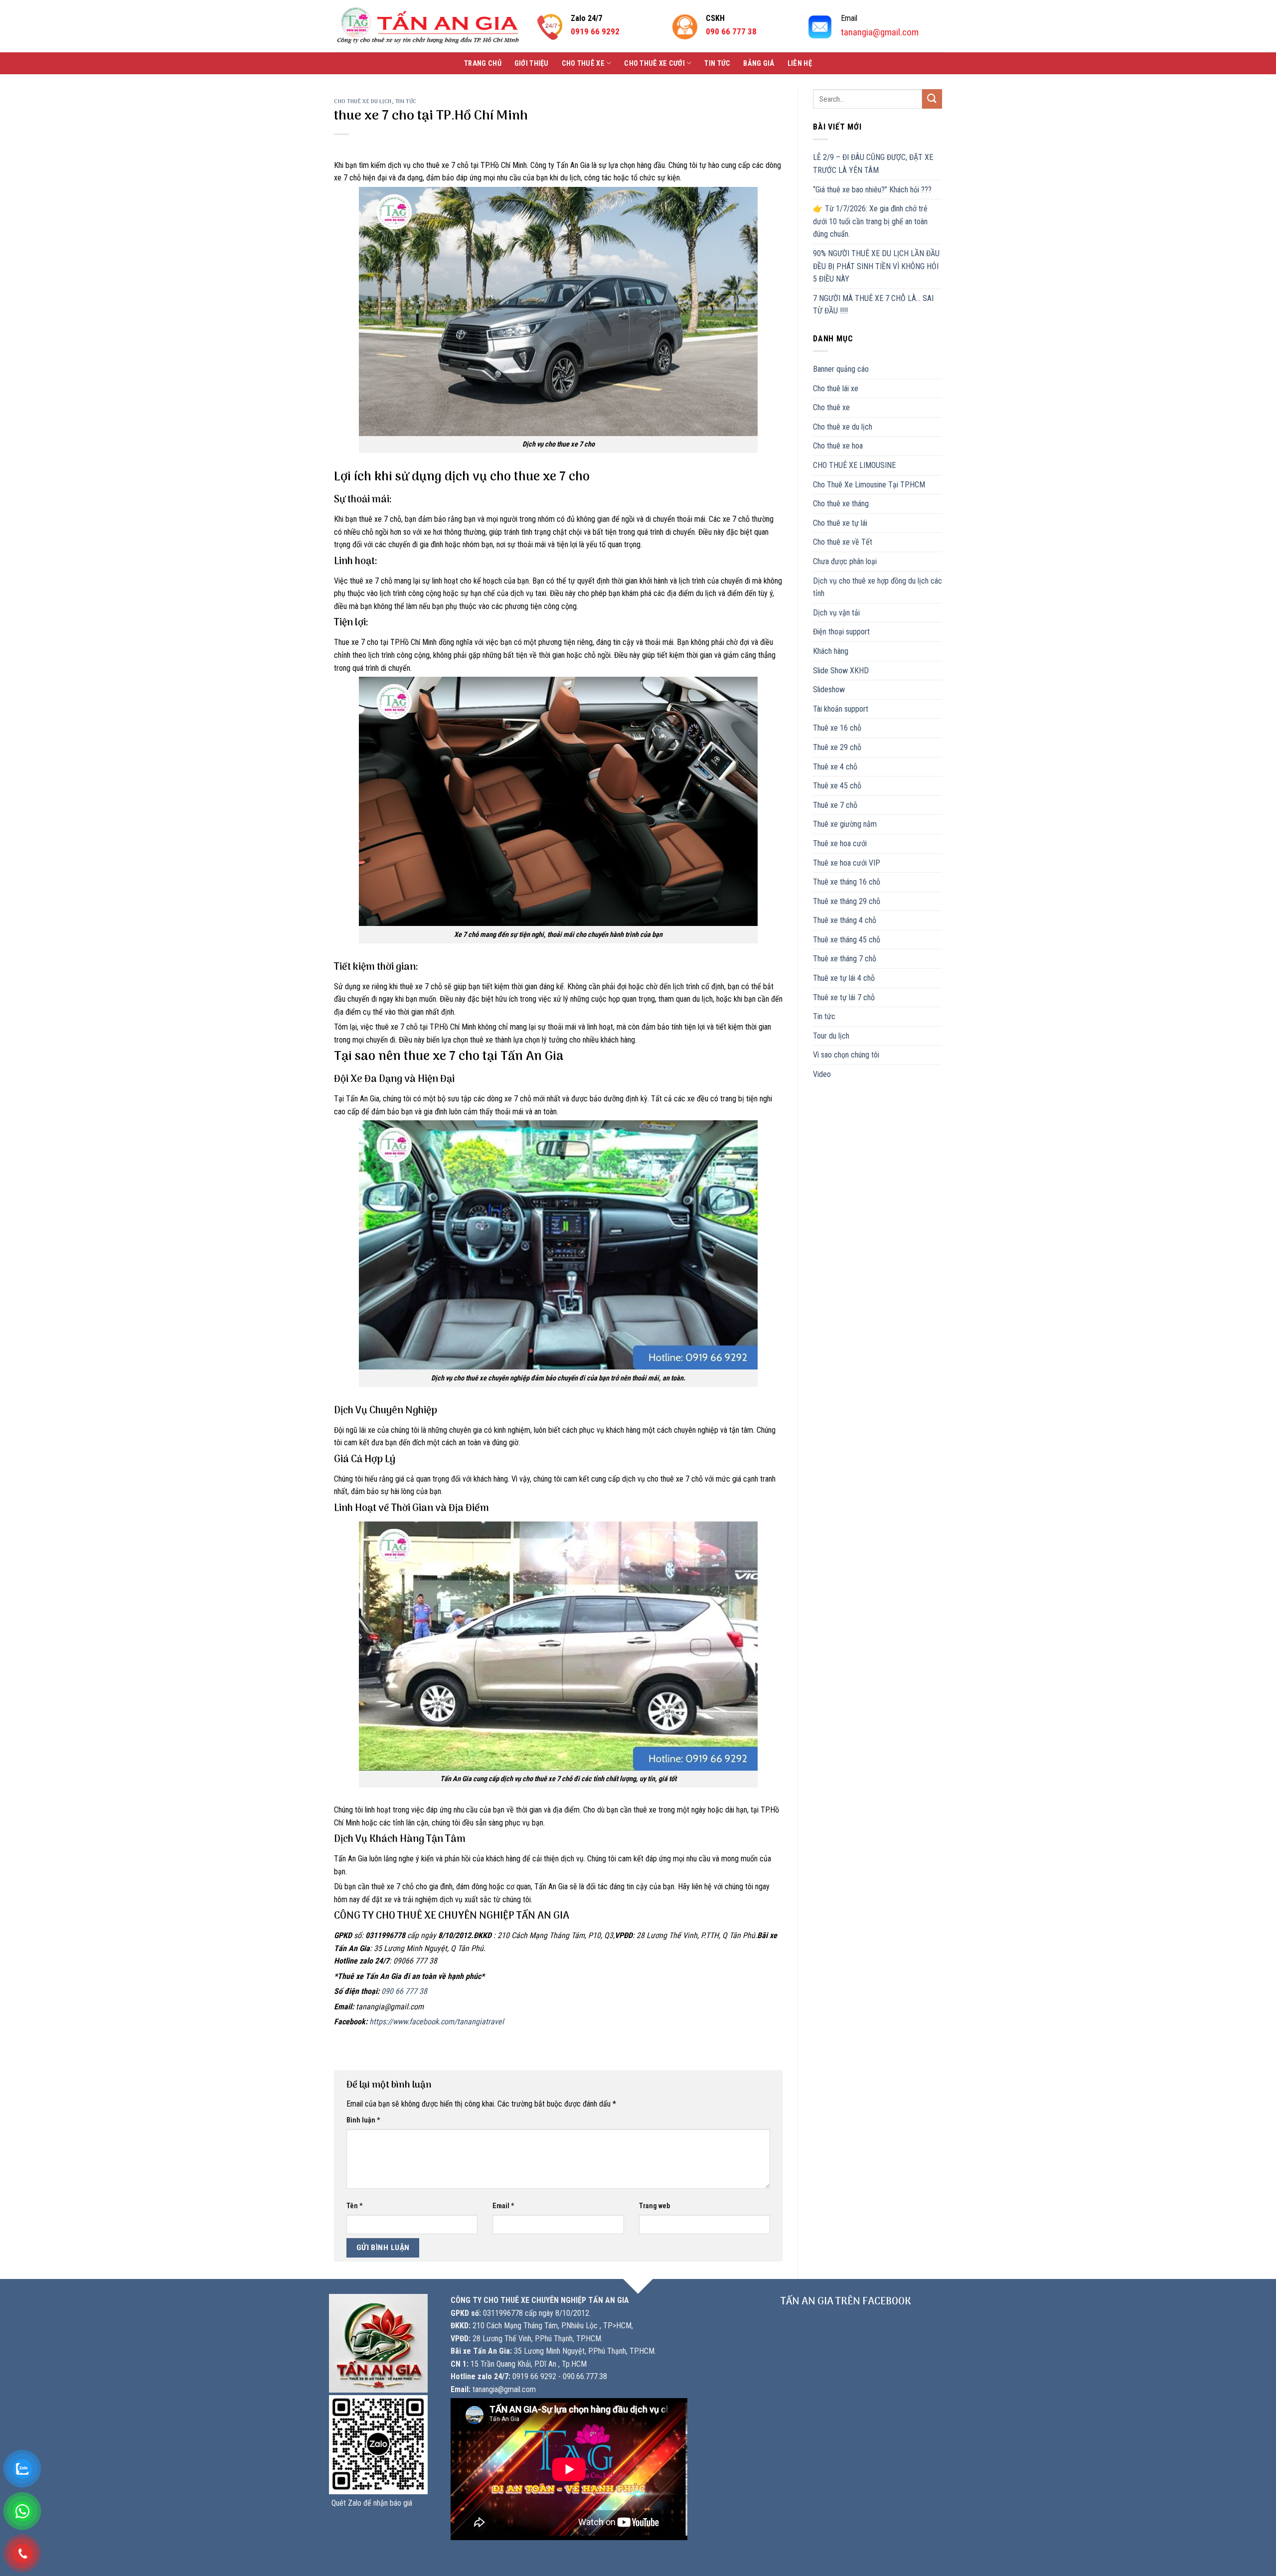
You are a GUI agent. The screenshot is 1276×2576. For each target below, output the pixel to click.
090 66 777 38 (404, 1991)
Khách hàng (831, 651)
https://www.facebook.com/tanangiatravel (437, 2022)
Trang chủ (483, 64)
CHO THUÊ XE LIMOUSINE (854, 465)
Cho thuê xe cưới (654, 64)
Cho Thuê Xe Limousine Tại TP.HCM (869, 485)
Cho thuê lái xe (836, 388)
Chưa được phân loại (845, 561)
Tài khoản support (841, 709)
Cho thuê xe (583, 64)
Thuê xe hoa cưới (840, 843)
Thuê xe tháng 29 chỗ (847, 901)
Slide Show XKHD (841, 671)
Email (503, 2206)
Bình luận (363, 2120)
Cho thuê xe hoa (838, 446)
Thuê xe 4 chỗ (835, 767)
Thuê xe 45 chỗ (837, 786)
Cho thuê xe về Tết (843, 542)
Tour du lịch (831, 1036)
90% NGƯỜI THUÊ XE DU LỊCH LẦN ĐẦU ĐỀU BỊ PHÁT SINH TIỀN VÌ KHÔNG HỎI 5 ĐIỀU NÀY (876, 266)
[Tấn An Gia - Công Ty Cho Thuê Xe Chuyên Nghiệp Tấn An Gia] (428, 26)
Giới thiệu (532, 64)
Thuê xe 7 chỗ (835, 805)
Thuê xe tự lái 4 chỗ (844, 978)
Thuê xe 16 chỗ (837, 728)
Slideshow (829, 689)
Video (822, 1074)
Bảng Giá (759, 64)
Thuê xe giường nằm (845, 824)
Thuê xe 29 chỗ (837, 747)
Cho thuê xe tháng (841, 504)
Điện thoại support (841, 632)
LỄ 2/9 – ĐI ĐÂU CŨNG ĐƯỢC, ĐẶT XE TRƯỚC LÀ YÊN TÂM (873, 164)
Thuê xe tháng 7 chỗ (845, 959)
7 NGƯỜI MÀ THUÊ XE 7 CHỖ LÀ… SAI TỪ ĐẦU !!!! (873, 305)
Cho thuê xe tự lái (840, 523)
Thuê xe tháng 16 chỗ (847, 882)
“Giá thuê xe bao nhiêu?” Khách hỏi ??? (872, 190)
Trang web (654, 2206)
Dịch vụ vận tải (836, 613)
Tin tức (717, 64)
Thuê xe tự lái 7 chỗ (844, 997)
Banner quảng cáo (841, 369)
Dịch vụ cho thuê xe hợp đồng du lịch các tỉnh (877, 587)
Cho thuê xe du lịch (363, 102)
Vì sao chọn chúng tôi (846, 1055)
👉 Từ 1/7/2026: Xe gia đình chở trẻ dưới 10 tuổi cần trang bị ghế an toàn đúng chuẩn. (870, 221)
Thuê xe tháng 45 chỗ (847, 940)
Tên (355, 2206)
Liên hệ (800, 64)
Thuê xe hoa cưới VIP (847, 863)
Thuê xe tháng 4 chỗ (845, 920)
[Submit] (932, 99)
